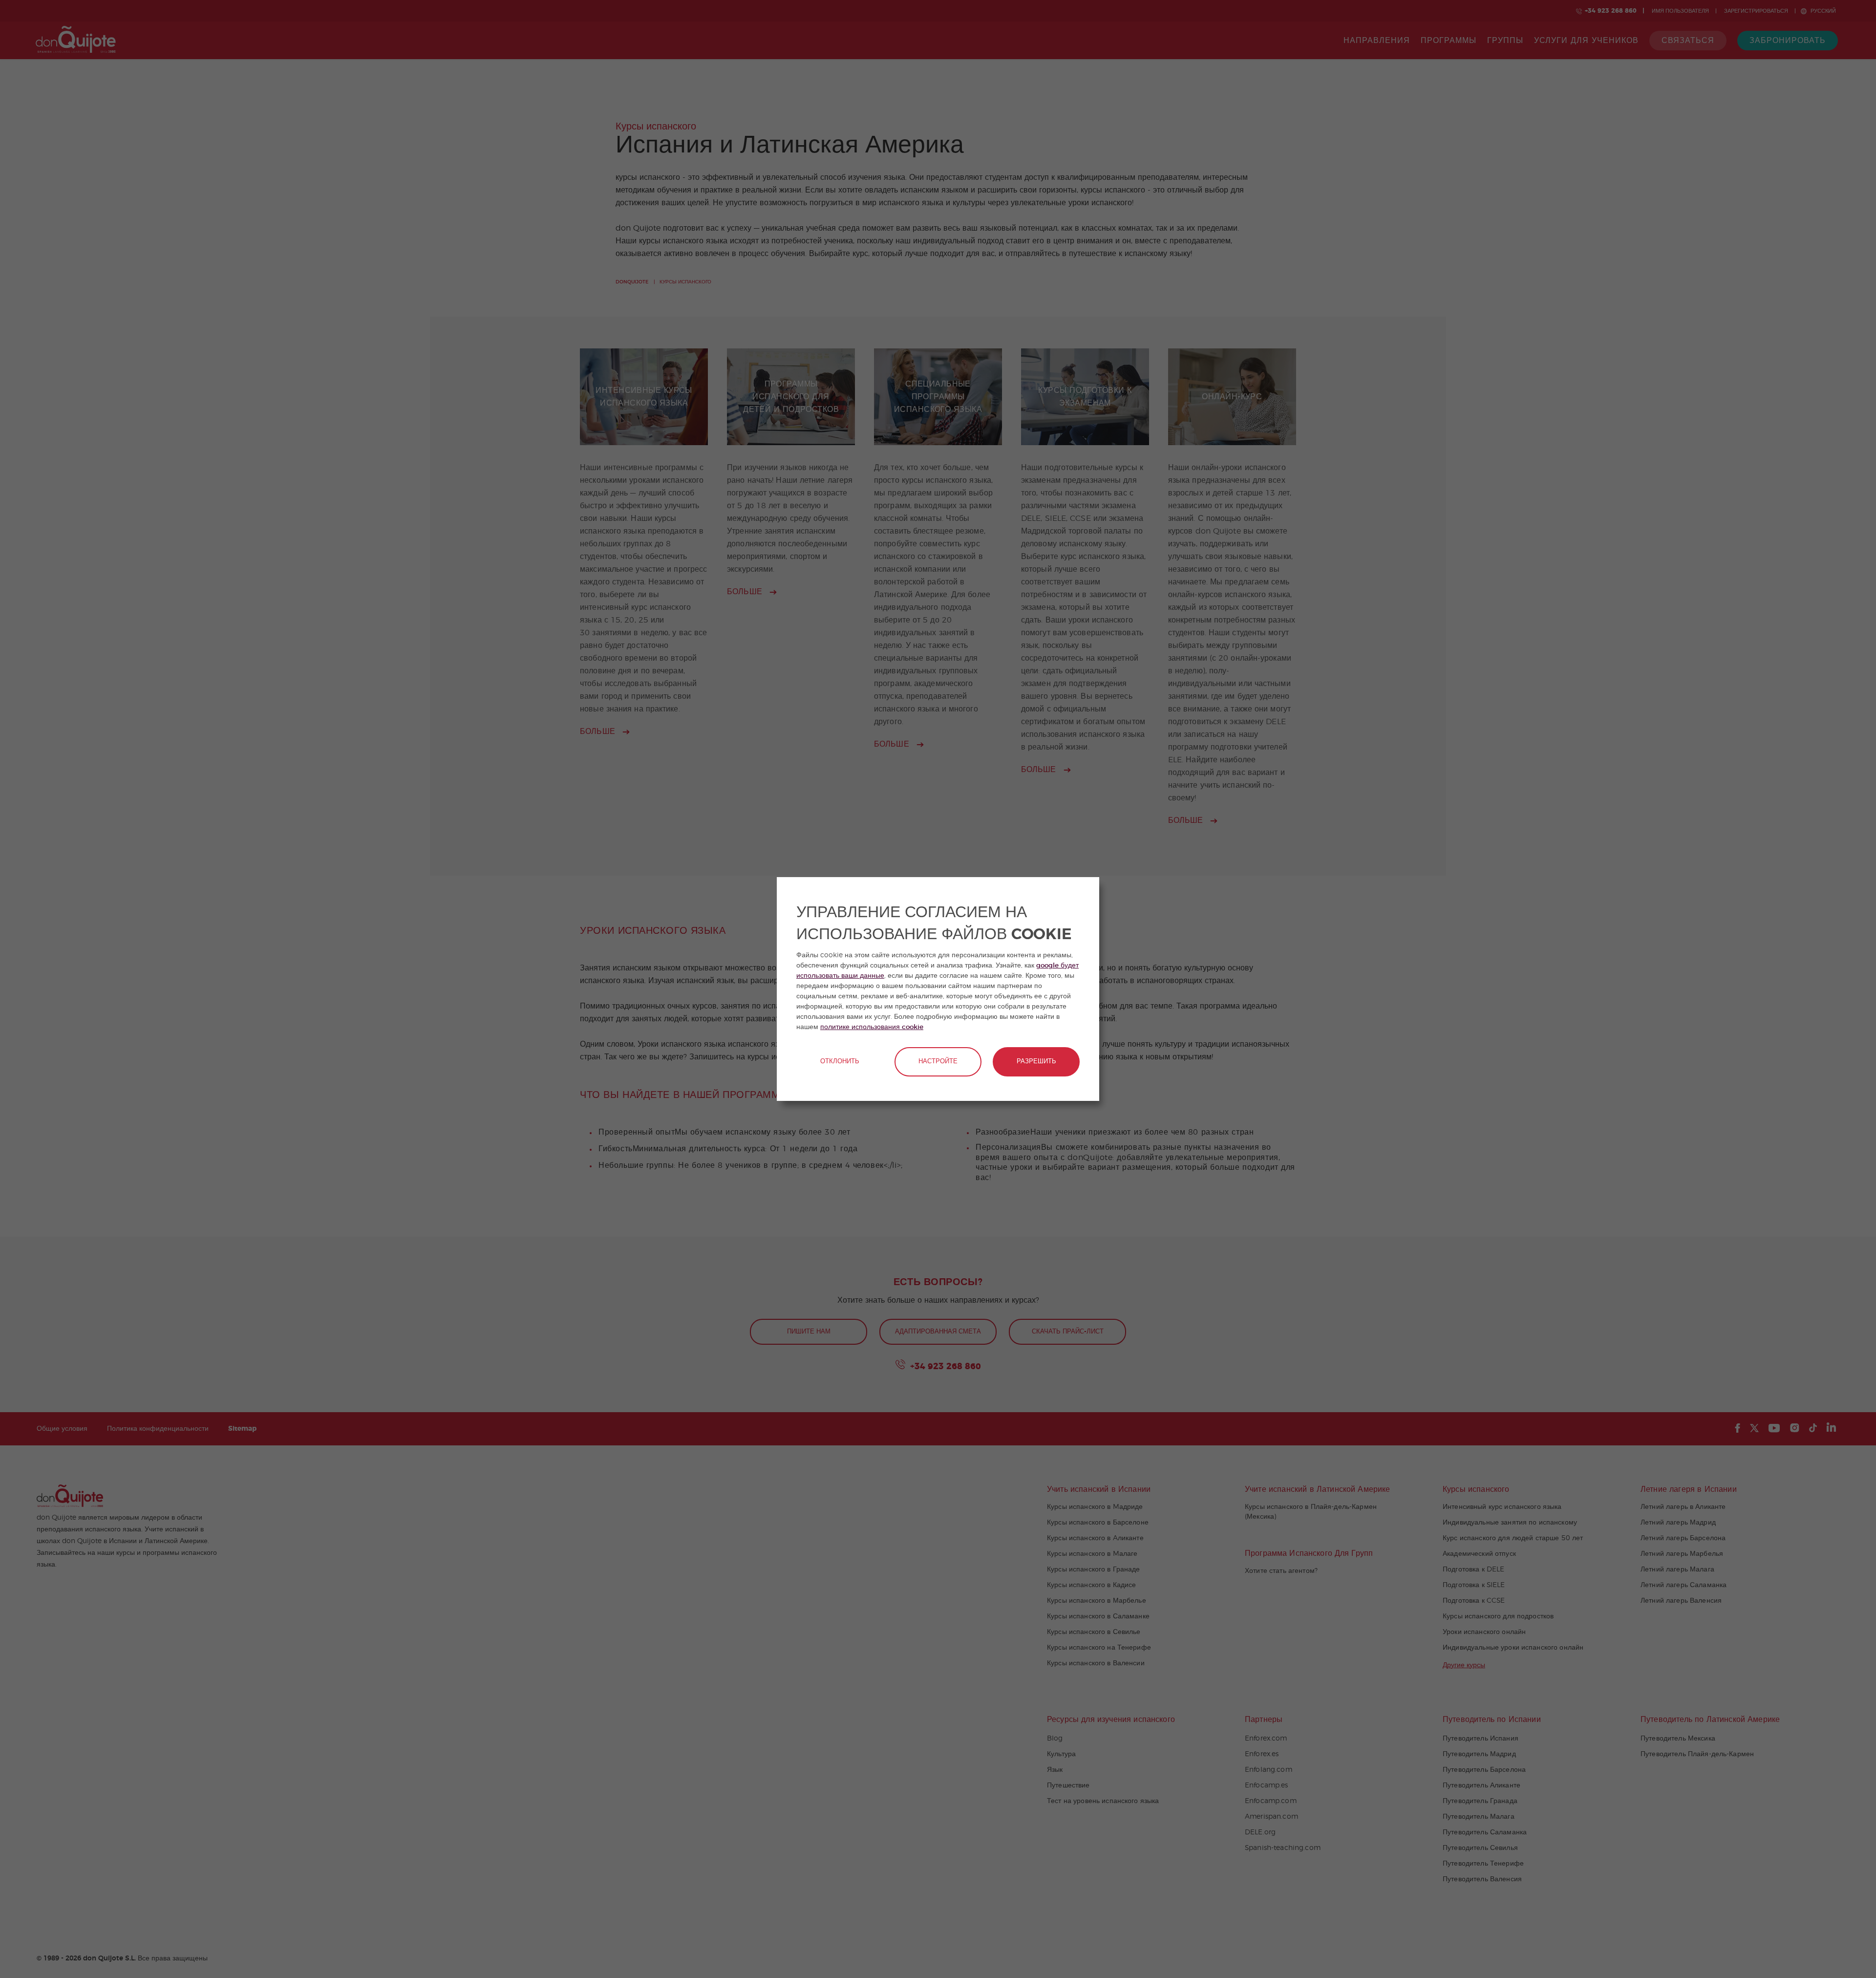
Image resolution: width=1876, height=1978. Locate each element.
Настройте (938, 1062)
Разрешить (1036, 1062)
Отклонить (840, 1062)
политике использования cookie (872, 1027)
